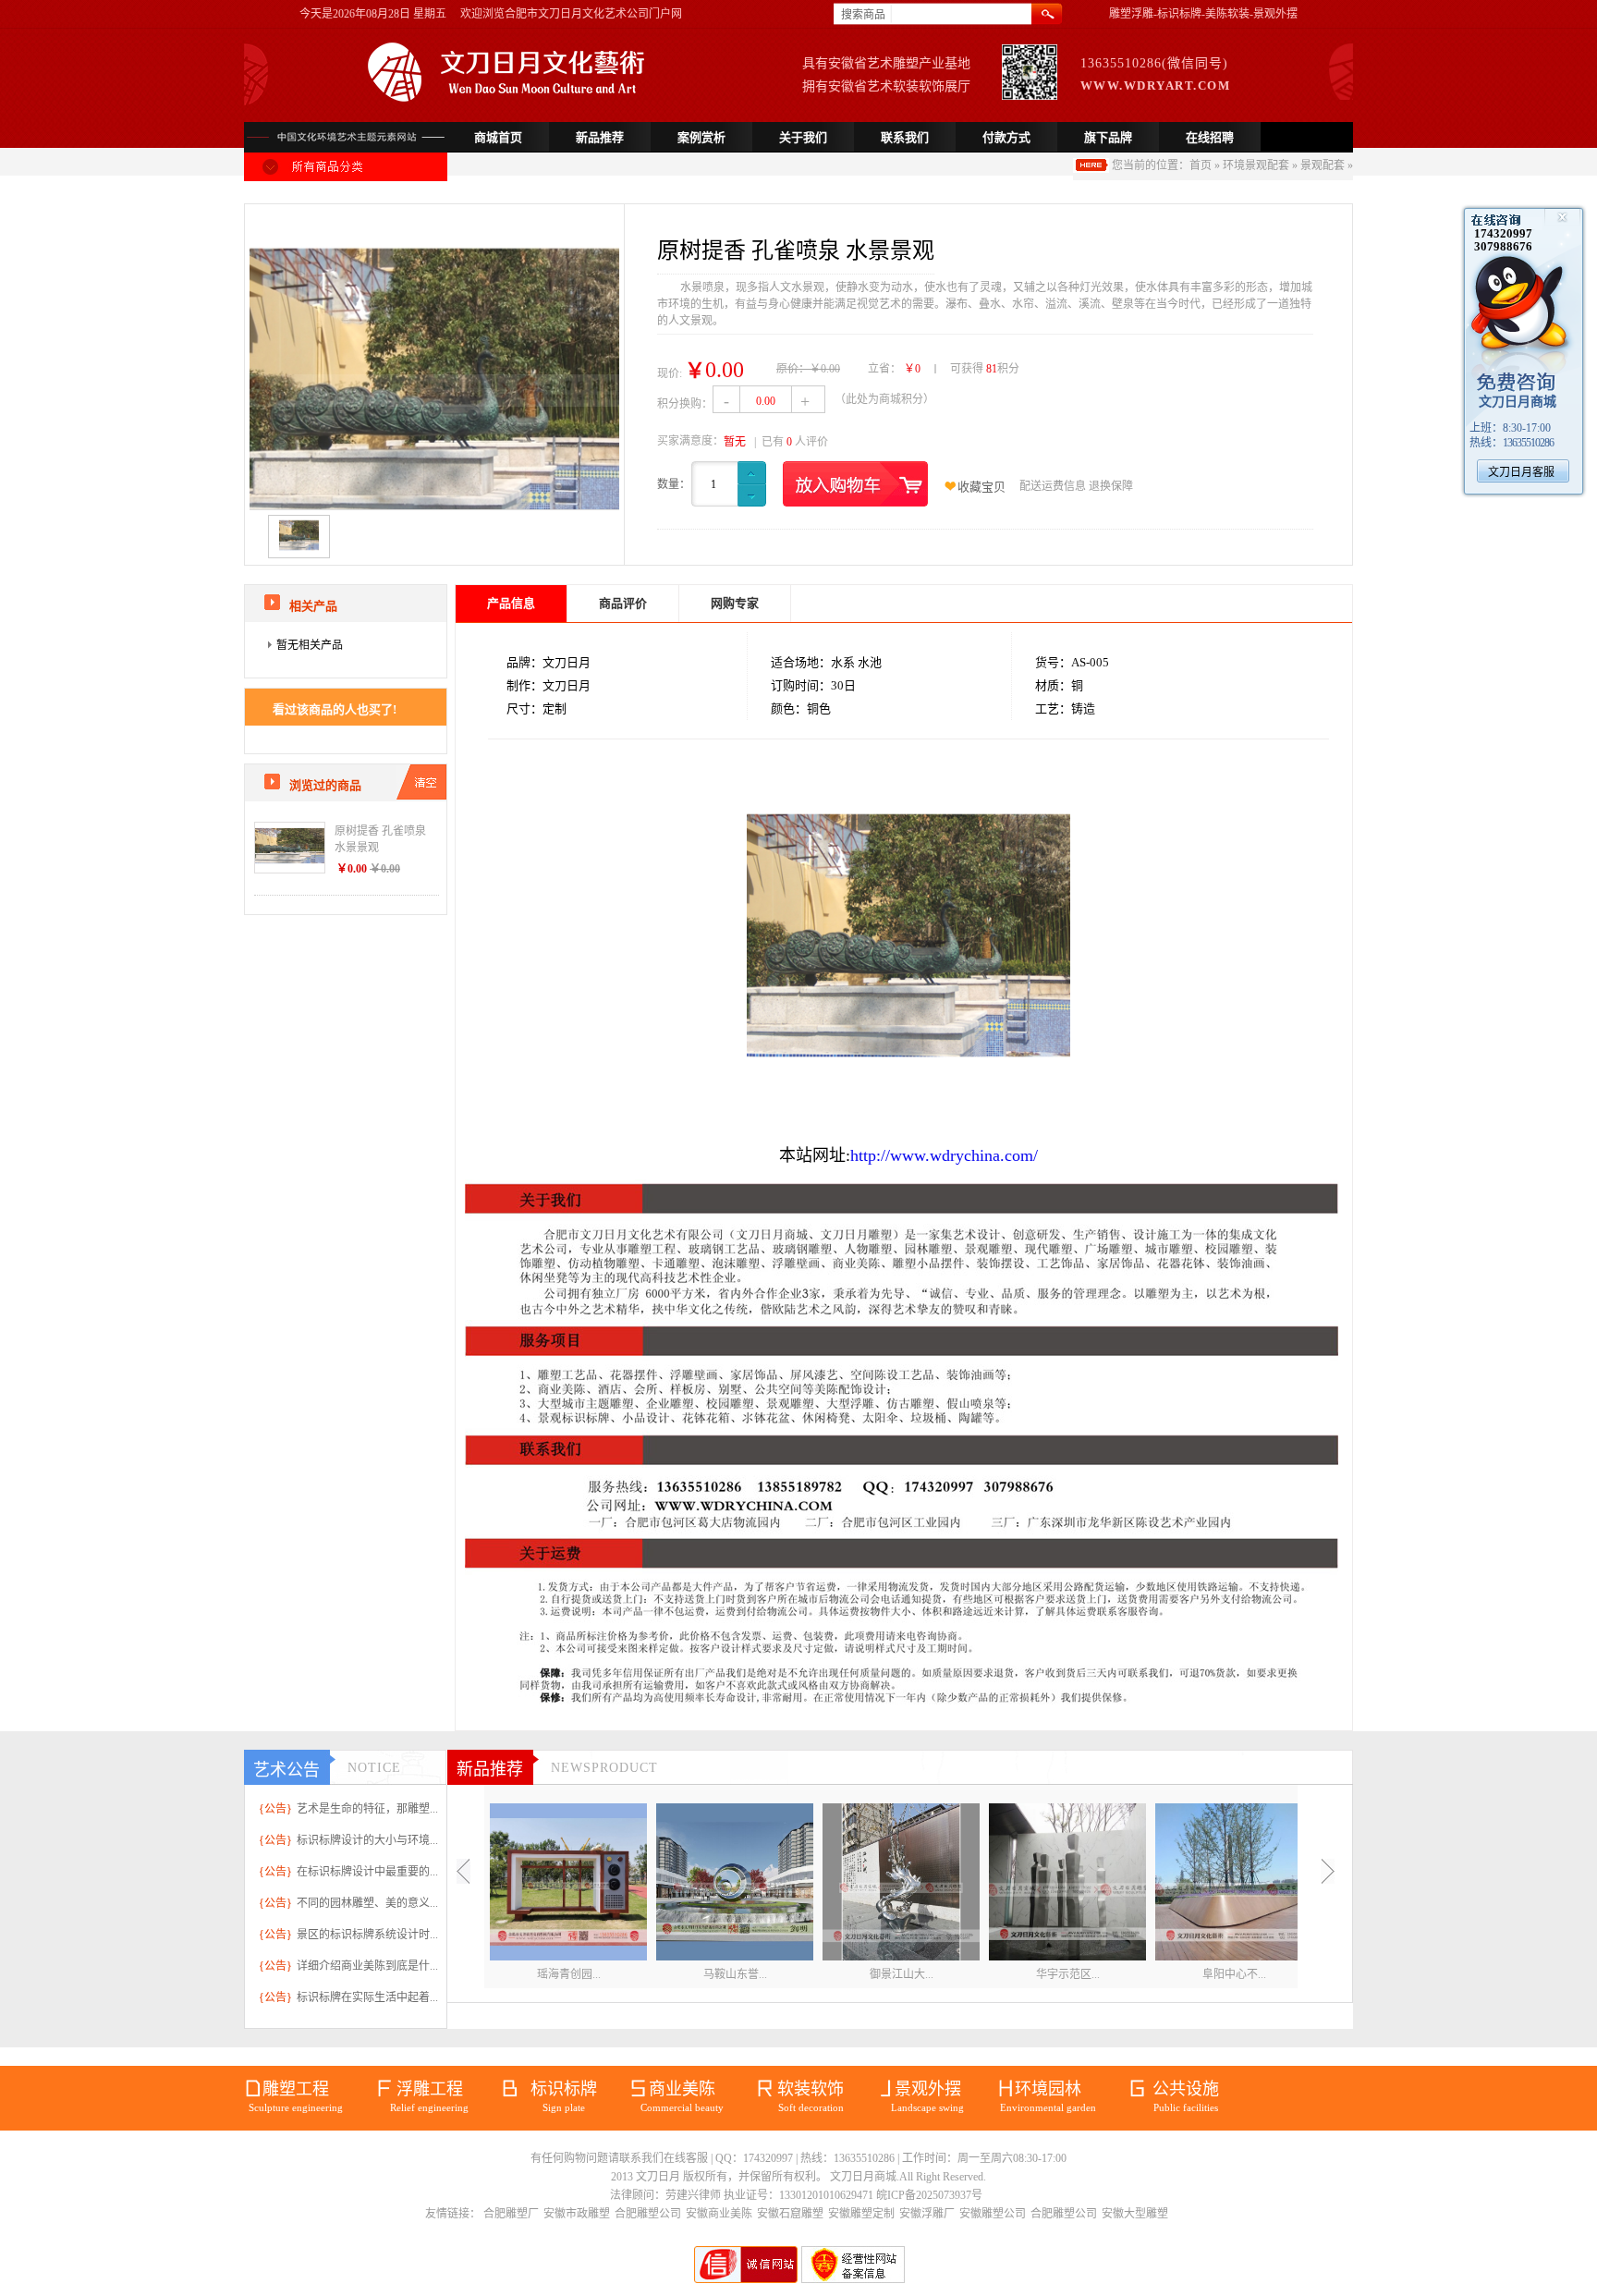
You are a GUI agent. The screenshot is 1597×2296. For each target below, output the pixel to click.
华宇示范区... (1068, 1974)
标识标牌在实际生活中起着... (367, 1997)
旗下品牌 (1108, 137)
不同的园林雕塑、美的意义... (367, 1903)
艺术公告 (286, 1770)
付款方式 (1006, 137)
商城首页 (498, 137)
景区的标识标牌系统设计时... (367, 1935)
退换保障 (1111, 486)
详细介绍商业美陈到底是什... (367, 1966)
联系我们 (905, 137)
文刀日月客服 (1521, 472)
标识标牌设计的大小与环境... (367, 1840)
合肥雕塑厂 (511, 2214)
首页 (1201, 165)
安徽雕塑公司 (993, 2214)
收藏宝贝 (981, 487)
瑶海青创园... (569, 1974)
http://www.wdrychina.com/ (944, 1155)
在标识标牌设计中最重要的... (367, 1872)
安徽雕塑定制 (861, 2214)
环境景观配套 (1256, 165)
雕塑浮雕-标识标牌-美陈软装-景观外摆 (1203, 14)
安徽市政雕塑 (577, 2214)
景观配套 (1323, 165)
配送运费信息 (1053, 486)
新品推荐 (600, 137)
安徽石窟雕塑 (790, 2214)
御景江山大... (902, 1974)
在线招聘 (1210, 137)
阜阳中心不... (1234, 1974)
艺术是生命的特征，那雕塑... (367, 1809)
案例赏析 (701, 137)
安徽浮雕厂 (927, 2214)
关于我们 (803, 137)
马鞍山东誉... (735, 1974)
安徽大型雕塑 (1135, 2214)
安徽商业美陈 (719, 2214)
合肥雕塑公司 (648, 2214)
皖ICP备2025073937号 (929, 2195)
